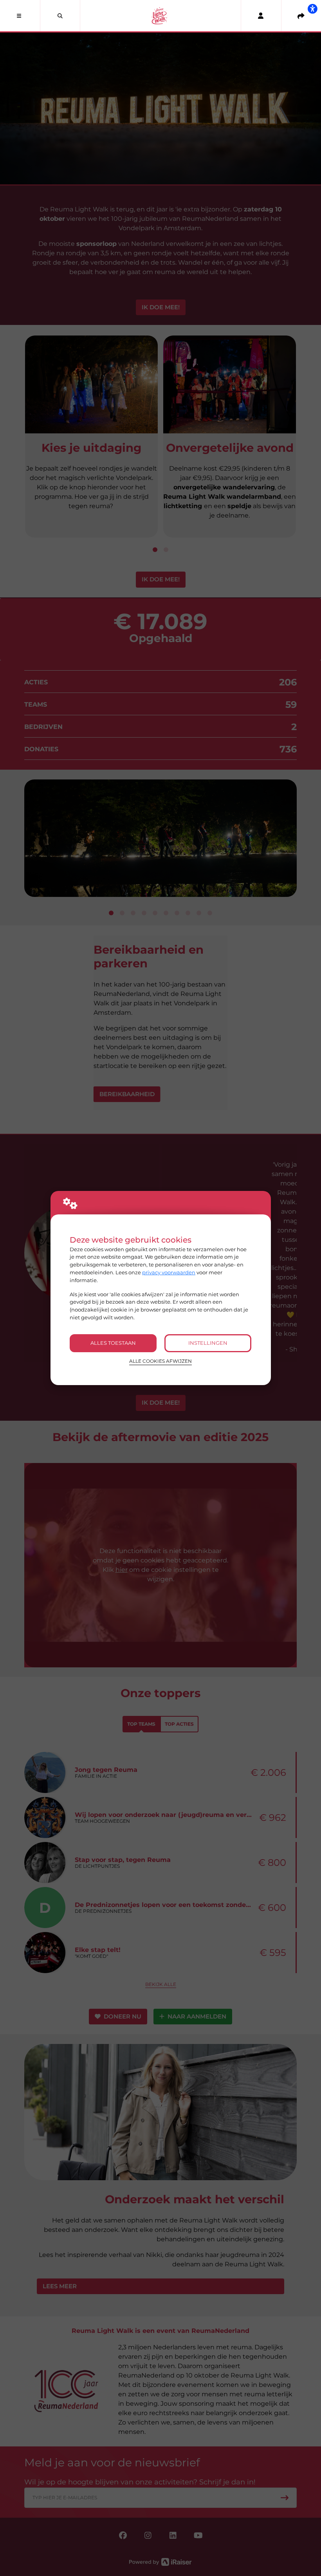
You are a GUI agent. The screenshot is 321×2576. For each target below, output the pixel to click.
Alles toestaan (113, 1343)
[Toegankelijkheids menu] (312, 9)
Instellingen (208, 1343)
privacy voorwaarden (169, 1272)
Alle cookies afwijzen (160, 1361)
